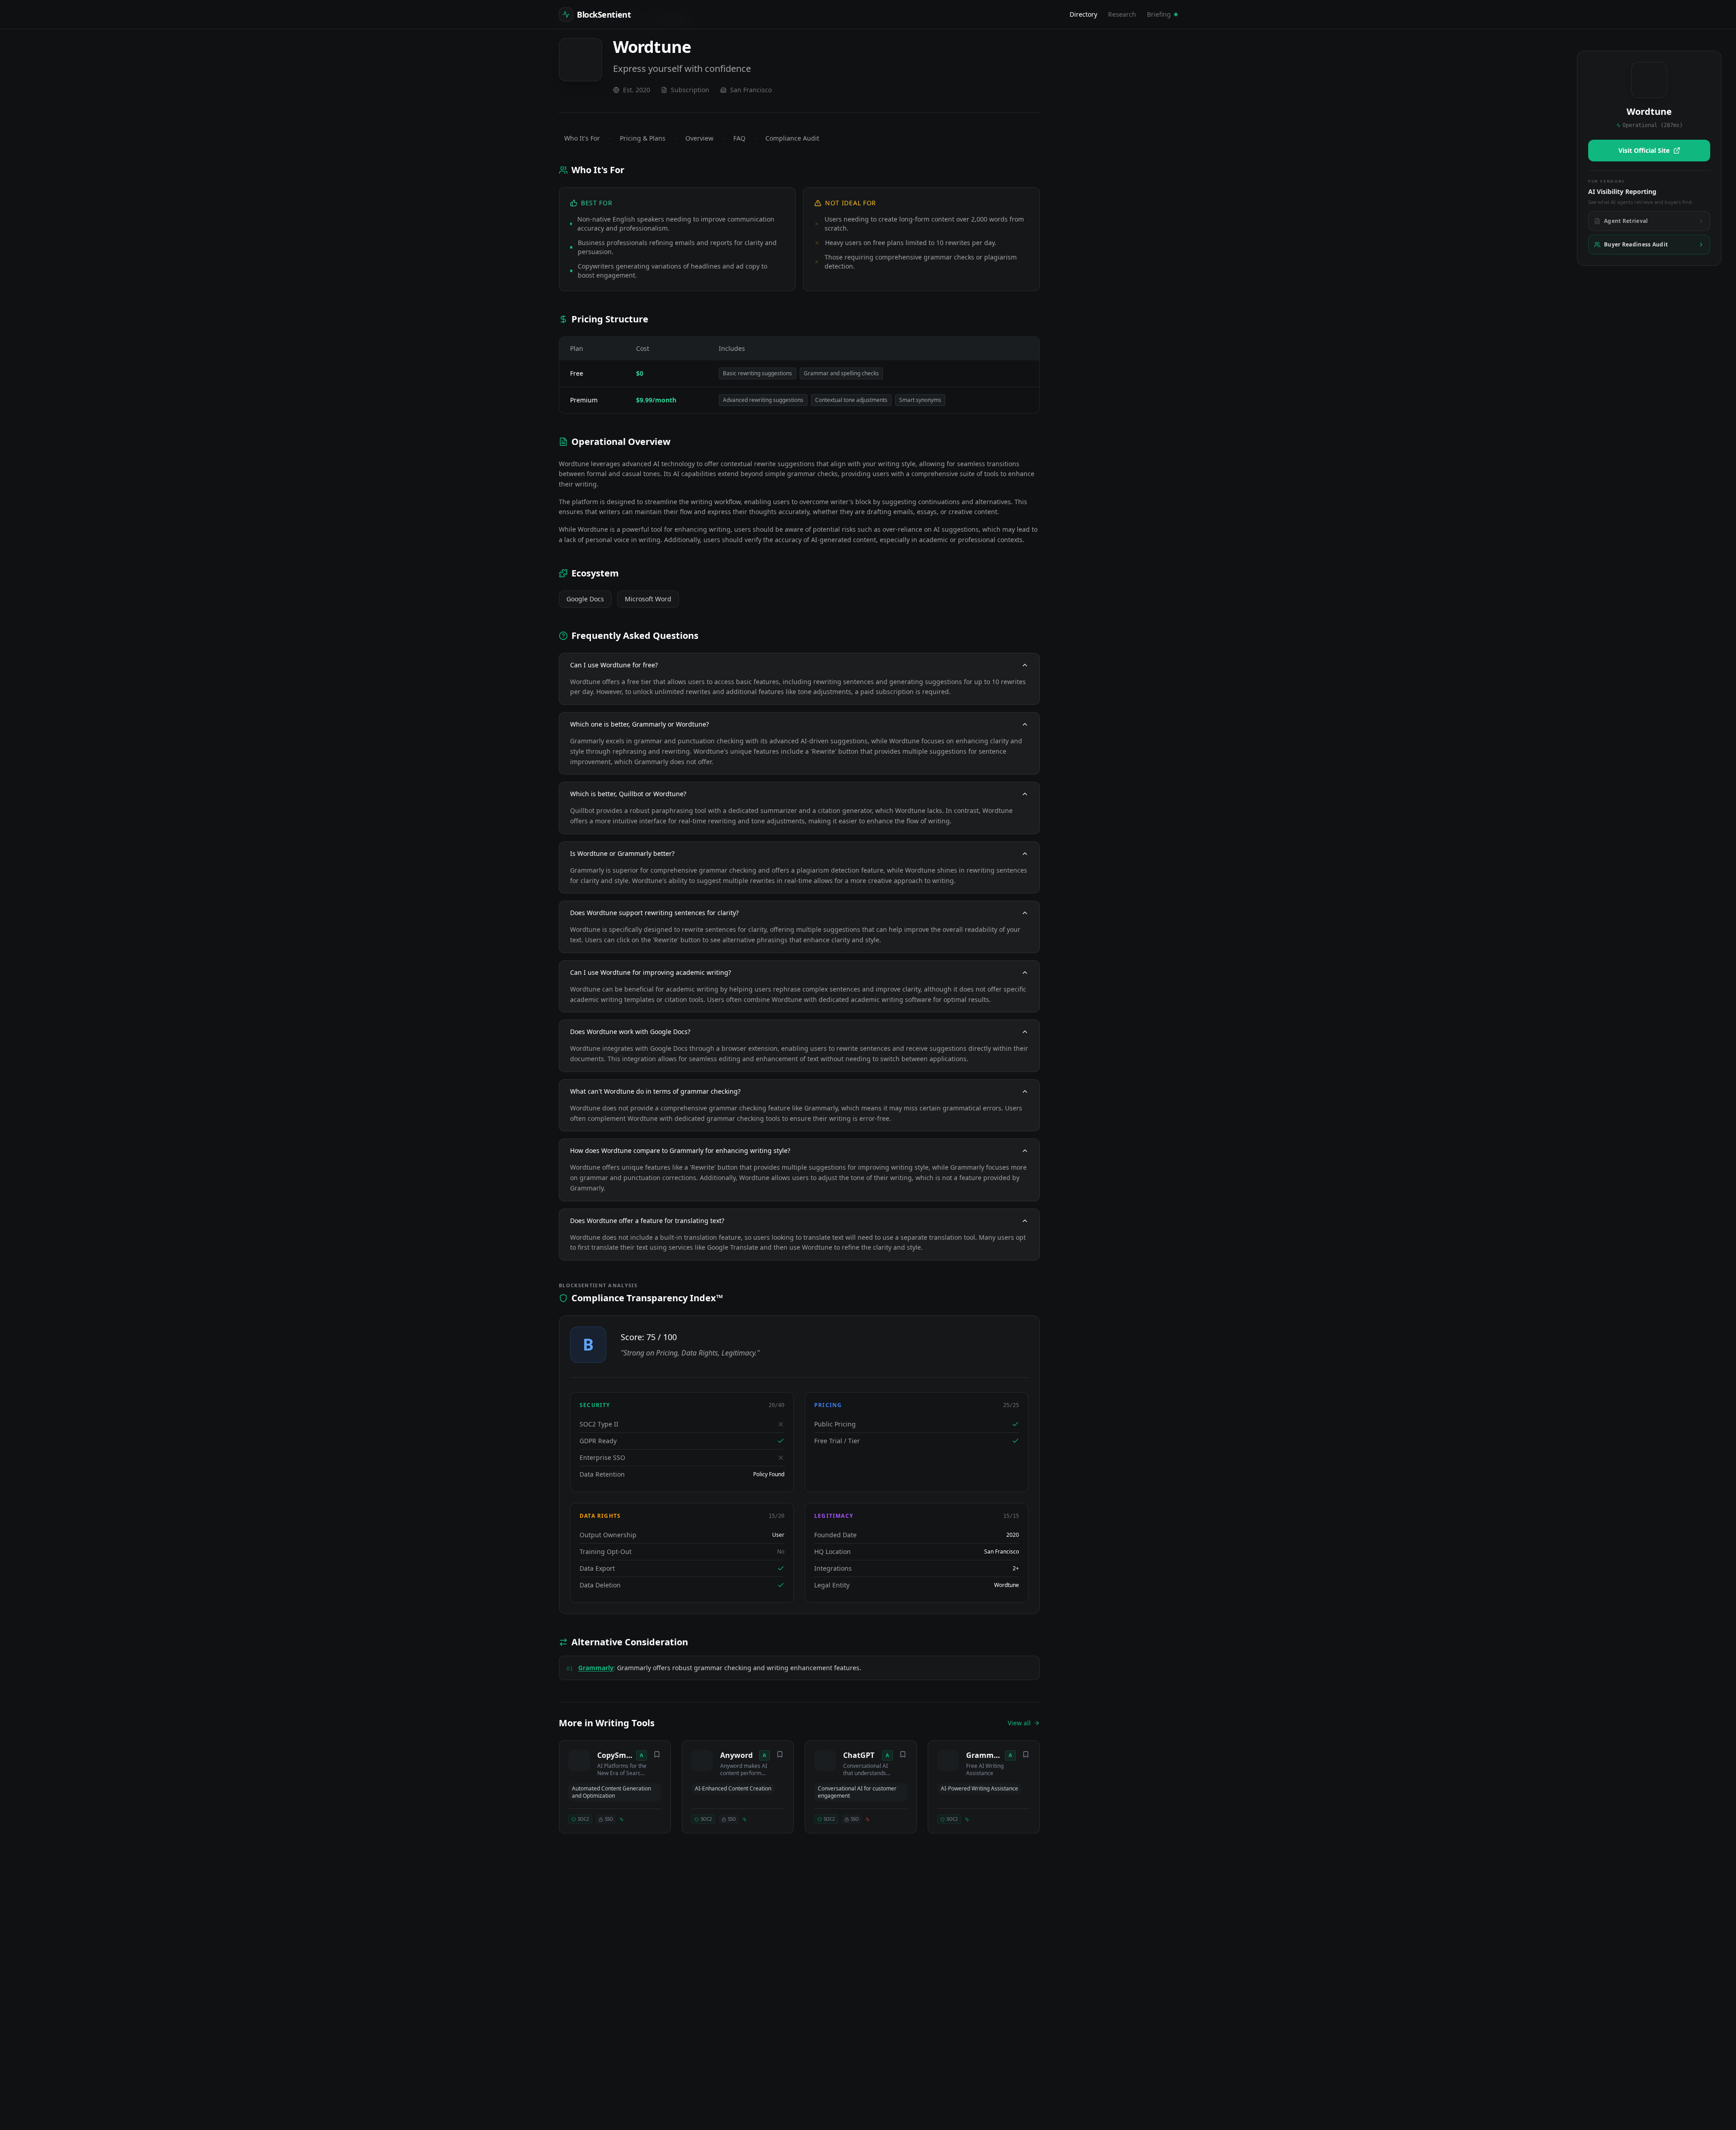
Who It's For (582, 138)
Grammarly (596, 1668)
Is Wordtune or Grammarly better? (622, 853)
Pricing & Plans (643, 138)
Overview (699, 138)
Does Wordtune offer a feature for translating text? (647, 1221)
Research (1122, 14)
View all (1019, 1723)
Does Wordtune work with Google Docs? (630, 1032)
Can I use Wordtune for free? (614, 665)
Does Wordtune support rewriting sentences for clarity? (654, 913)
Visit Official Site (1644, 150)
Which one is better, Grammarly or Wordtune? (639, 724)
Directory (1083, 14)
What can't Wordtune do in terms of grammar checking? (655, 1091)
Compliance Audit (792, 138)
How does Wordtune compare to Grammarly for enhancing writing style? (680, 1150)
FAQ (739, 138)
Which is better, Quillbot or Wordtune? (628, 794)
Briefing (1159, 14)
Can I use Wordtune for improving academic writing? (651, 972)
